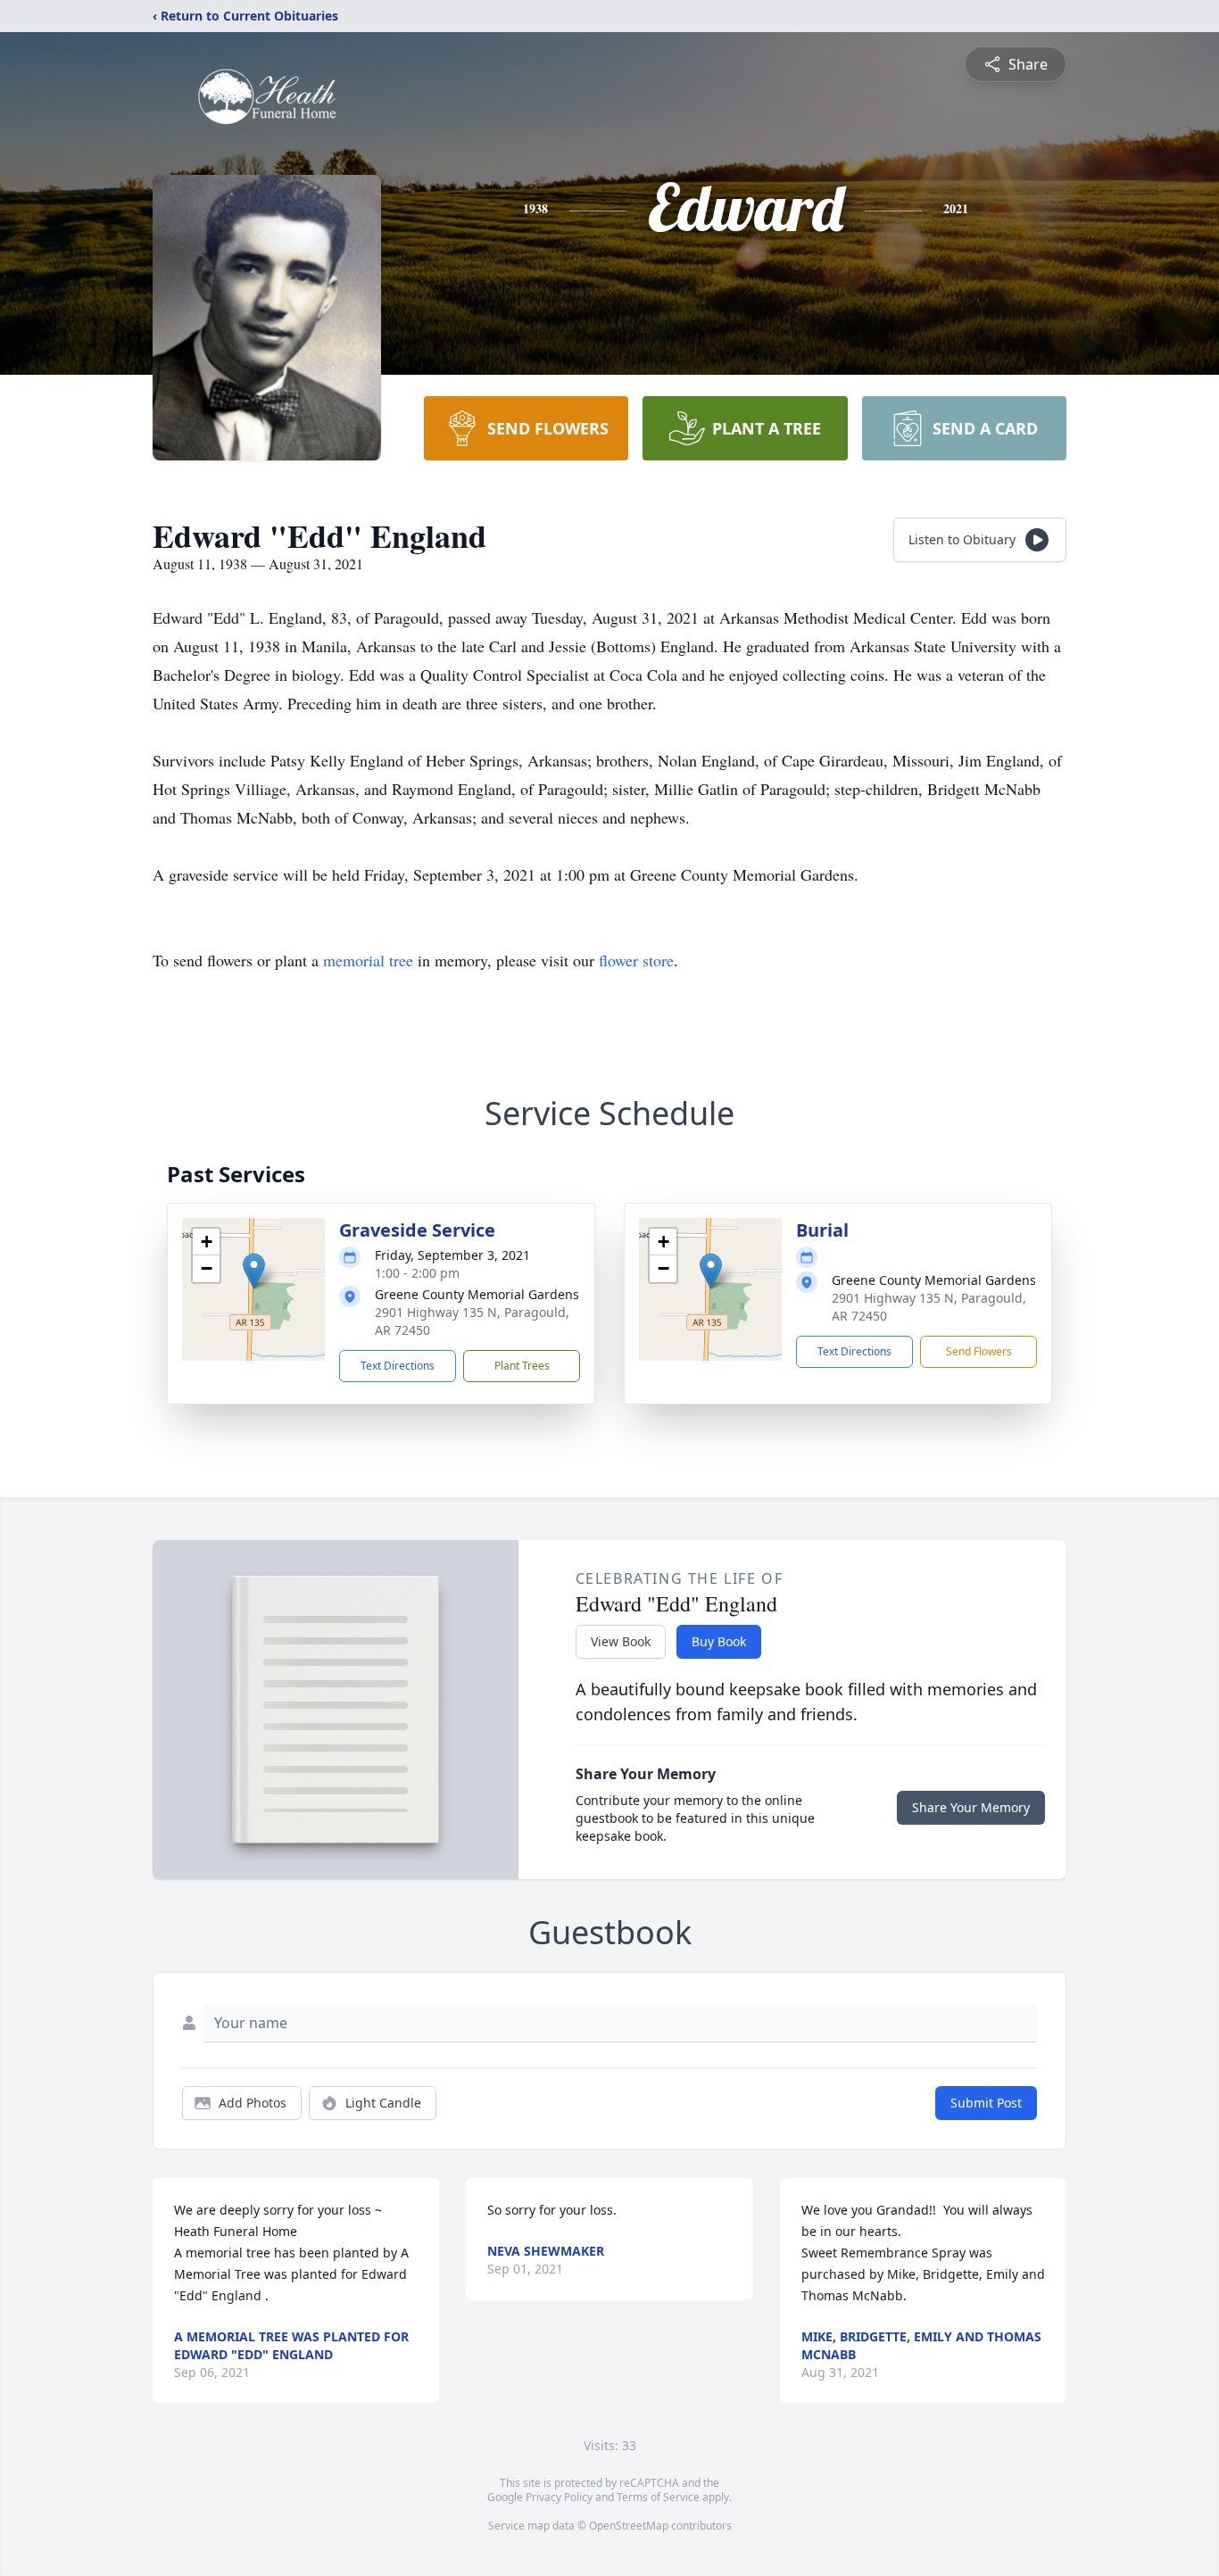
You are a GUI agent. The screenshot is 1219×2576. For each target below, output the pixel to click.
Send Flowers (979, 1351)
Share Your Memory (971, 1807)
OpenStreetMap (629, 2526)
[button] (254, 1271)
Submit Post (986, 2103)
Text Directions (398, 1366)
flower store (636, 960)
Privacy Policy (559, 2497)
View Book (621, 1641)
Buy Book (719, 1641)
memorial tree (368, 960)
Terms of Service (658, 2497)
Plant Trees (522, 1366)
